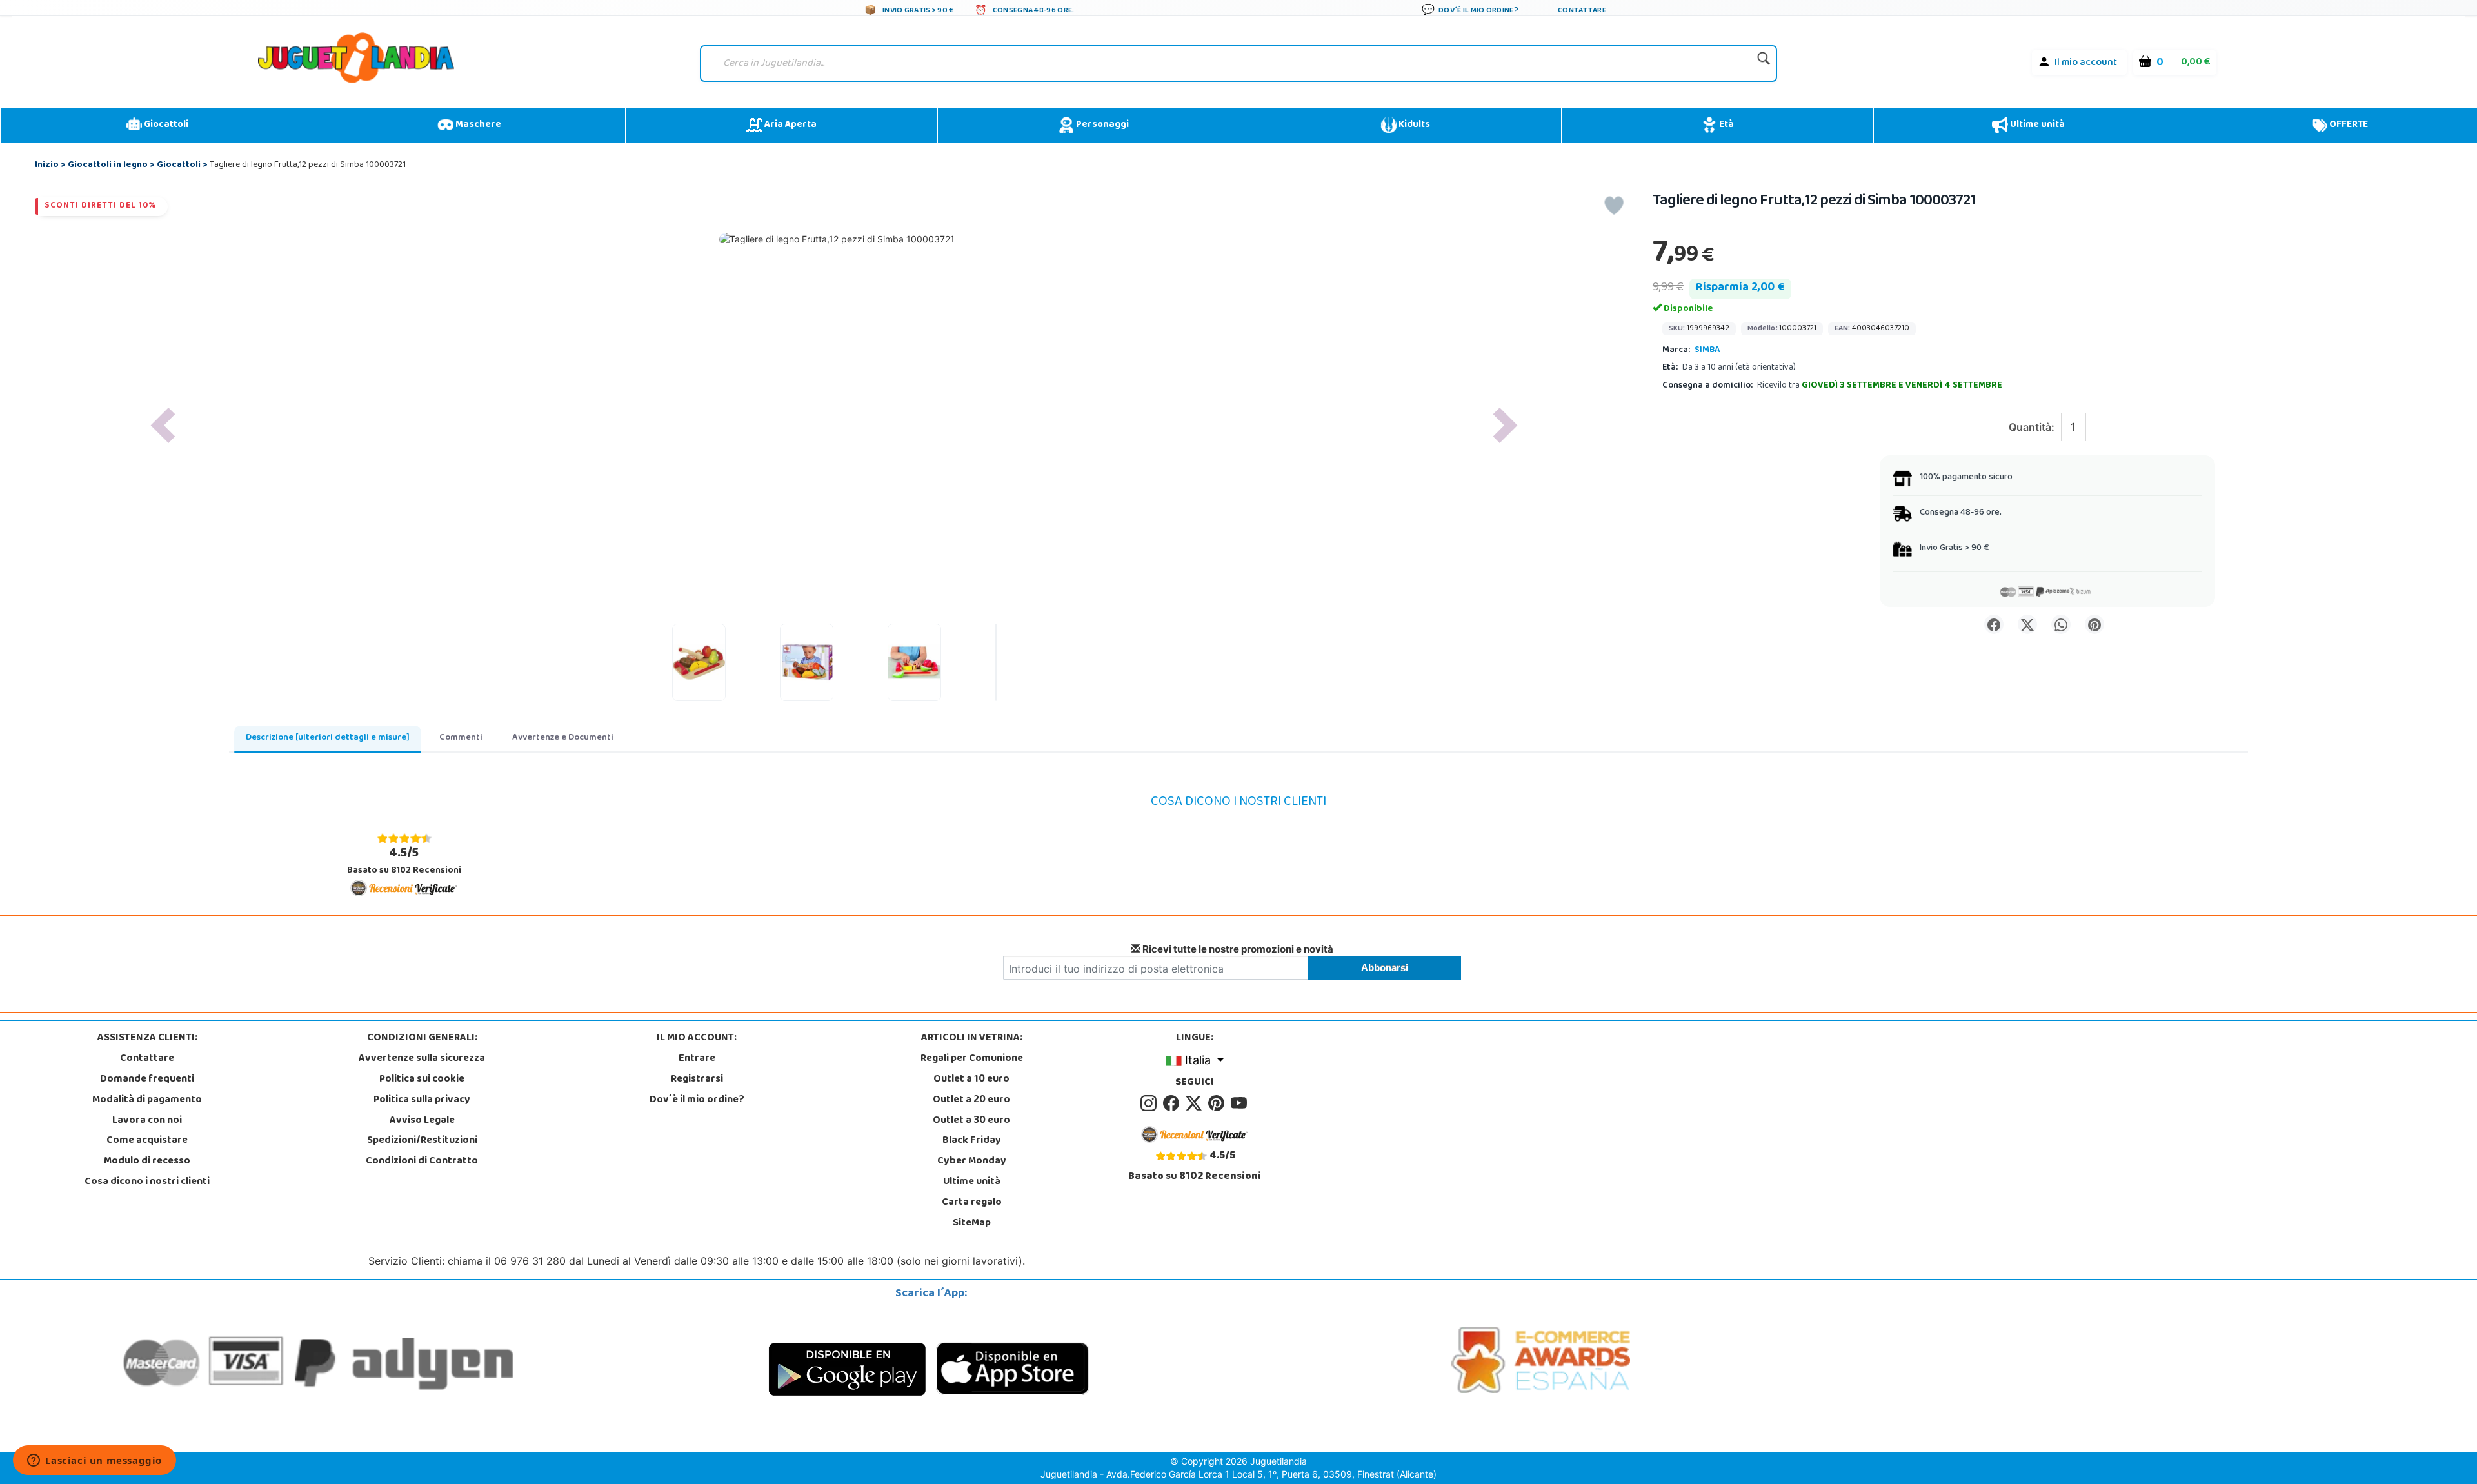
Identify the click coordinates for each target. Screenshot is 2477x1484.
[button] (163, 425)
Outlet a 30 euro (971, 1121)
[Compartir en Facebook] (1994, 624)
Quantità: (2032, 427)
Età (1726, 125)
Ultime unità (2036, 125)
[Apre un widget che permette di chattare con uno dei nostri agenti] (95, 1461)
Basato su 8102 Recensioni (404, 861)
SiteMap (972, 1223)
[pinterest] (1218, 1103)
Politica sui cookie (422, 1080)
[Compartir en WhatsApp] (2061, 624)
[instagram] (1150, 1103)
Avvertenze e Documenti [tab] (563, 738)
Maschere (477, 125)
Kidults (1413, 125)
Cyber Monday (972, 1162)
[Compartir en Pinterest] (2094, 624)
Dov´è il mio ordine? (697, 1100)
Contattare (147, 1059)
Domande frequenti (147, 1080)
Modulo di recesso (147, 1162)
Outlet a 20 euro (971, 1100)
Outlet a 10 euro (971, 1080)
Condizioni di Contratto (422, 1162)
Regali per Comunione (972, 1059)
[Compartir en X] (2027, 624)
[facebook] (1173, 1103)
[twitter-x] (1196, 1103)
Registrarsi (697, 1080)
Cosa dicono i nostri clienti (147, 1182)
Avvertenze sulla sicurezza (422, 1059)
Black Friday (972, 1141)
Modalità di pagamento (147, 1100)
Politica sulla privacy (422, 1100)
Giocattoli (165, 125)
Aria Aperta (790, 125)
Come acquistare (147, 1141)
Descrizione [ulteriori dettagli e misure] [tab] (328, 738)
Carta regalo (972, 1203)
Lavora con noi (147, 1121)
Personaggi (1101, 125)
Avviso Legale (422, 1121)
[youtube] (1240, 1103)
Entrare (697, 1059)
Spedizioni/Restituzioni (422, 1141)
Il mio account (2086, 63)
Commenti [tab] (461, 738)
